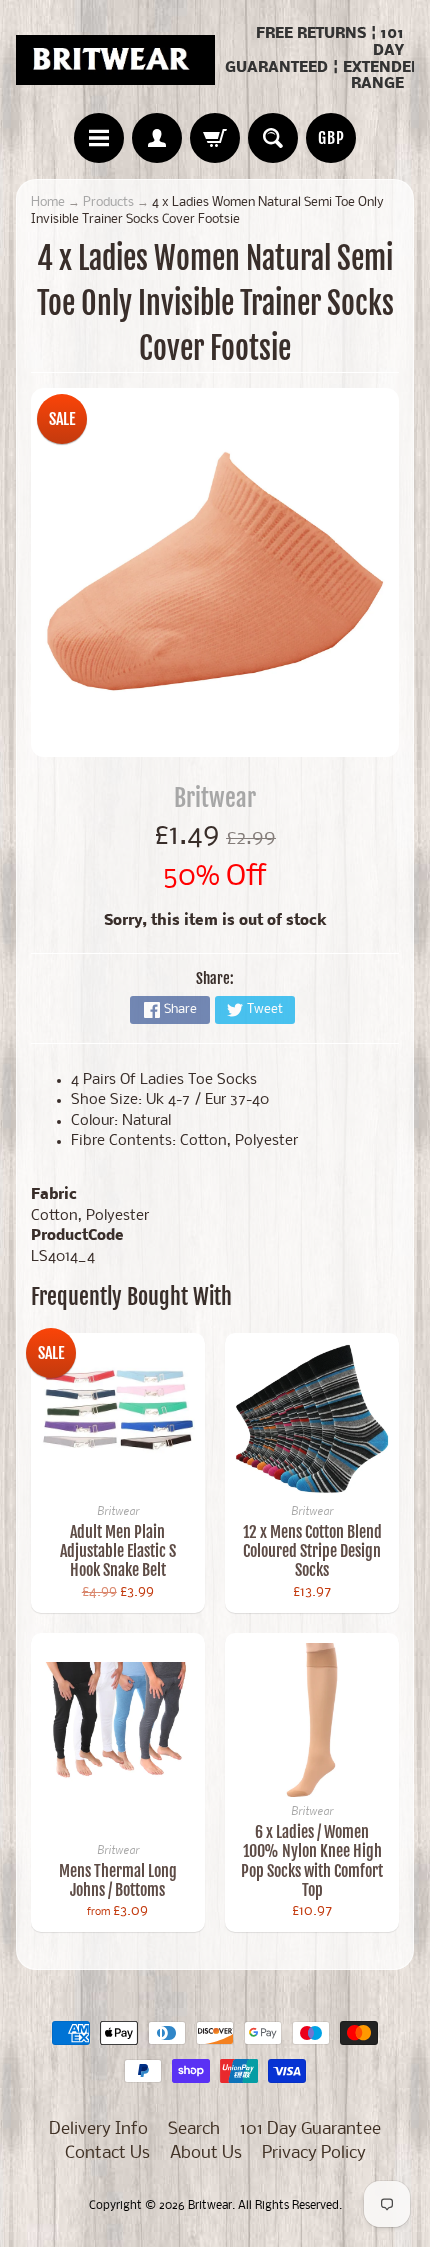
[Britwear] (115, 60)
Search (194, 2129)
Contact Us (107, 2153)
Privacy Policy (314, 2153)
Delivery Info (98, 2129)
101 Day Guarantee (310, 2129)
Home (48, 202)
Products (108, 202)
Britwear (215, 797)
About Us (206, 2153)
